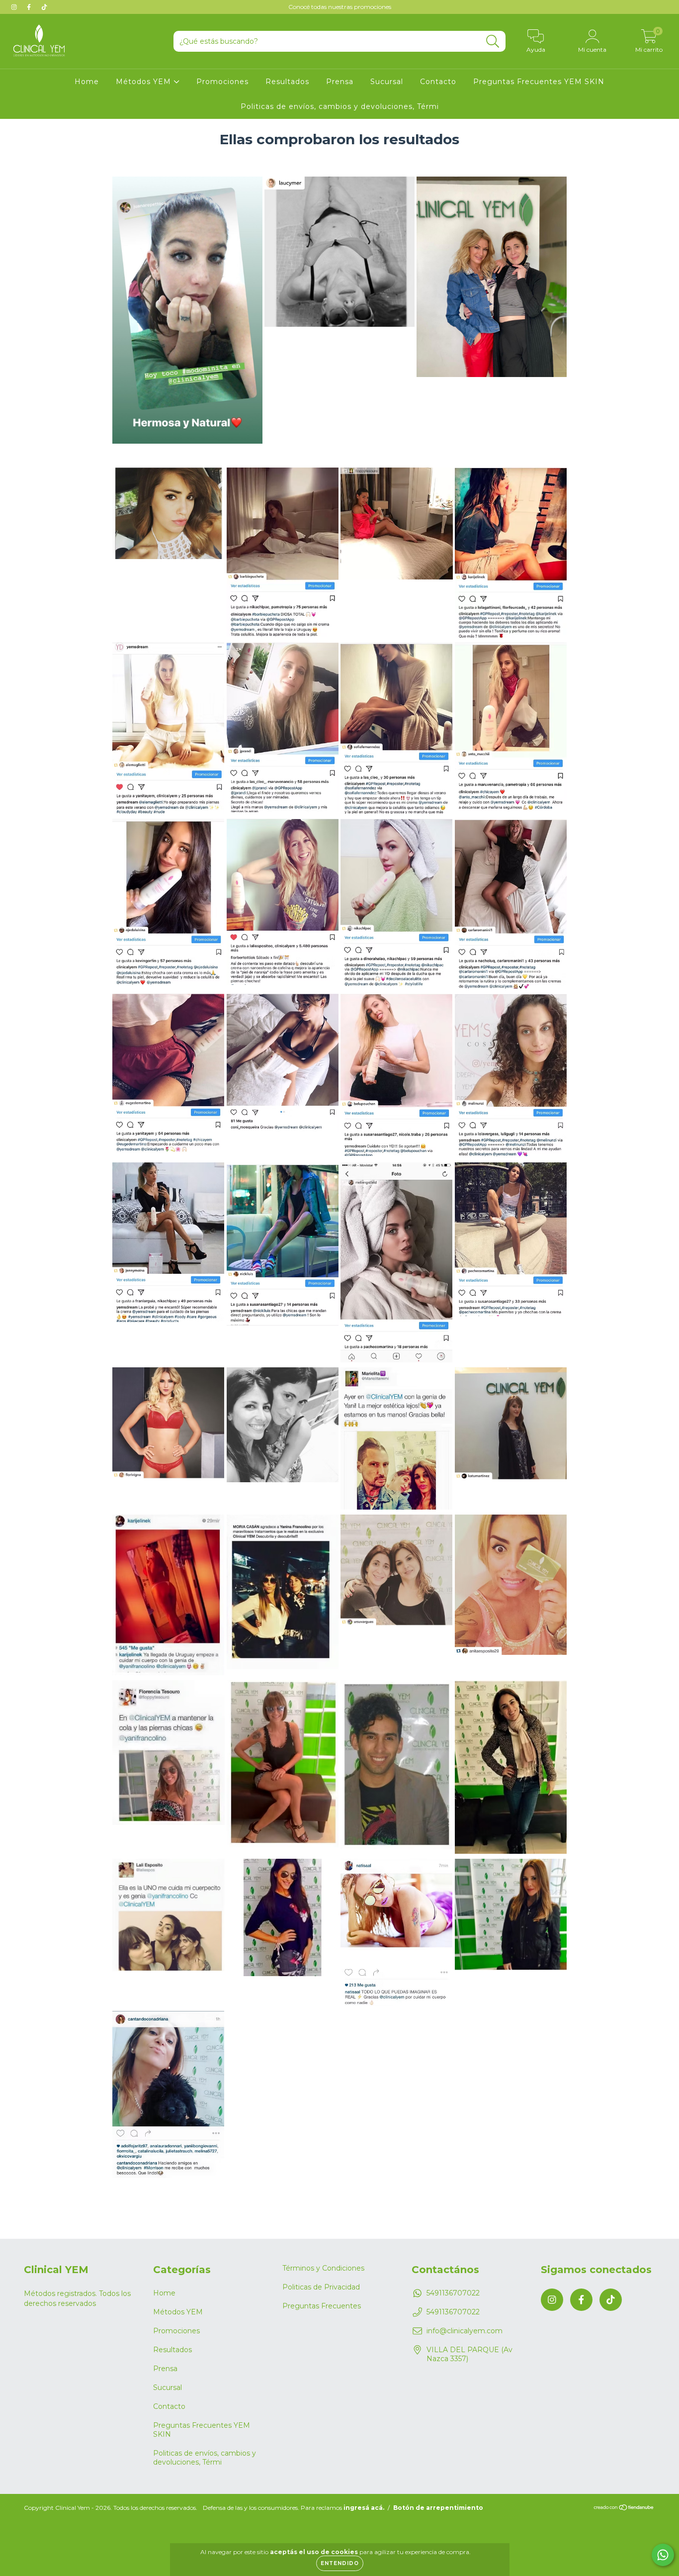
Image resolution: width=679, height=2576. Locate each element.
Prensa (340, 82)
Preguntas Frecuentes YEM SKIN (539, 82)
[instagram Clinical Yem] (15, 7)
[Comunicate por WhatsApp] (663, 2555)
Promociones (222, 82)
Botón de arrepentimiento (438, 2508)
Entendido (340, 2563)
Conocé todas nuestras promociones (340, 7)
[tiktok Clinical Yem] (44, 7)
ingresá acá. (364, 2508)
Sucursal (387, 82)
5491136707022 (453, 2293)
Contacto (438, 82)
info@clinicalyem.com (465, 2331)
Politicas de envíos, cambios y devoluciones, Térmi (340, 106)
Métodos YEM (145, 82)
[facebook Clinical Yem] (30, 7)
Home (87, 82)
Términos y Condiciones (323, 2268)
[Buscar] (493, 42)
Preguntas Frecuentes (322, 2306)
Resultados (287, 82)
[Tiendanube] (624, 2509)
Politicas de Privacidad (321, 2287)
